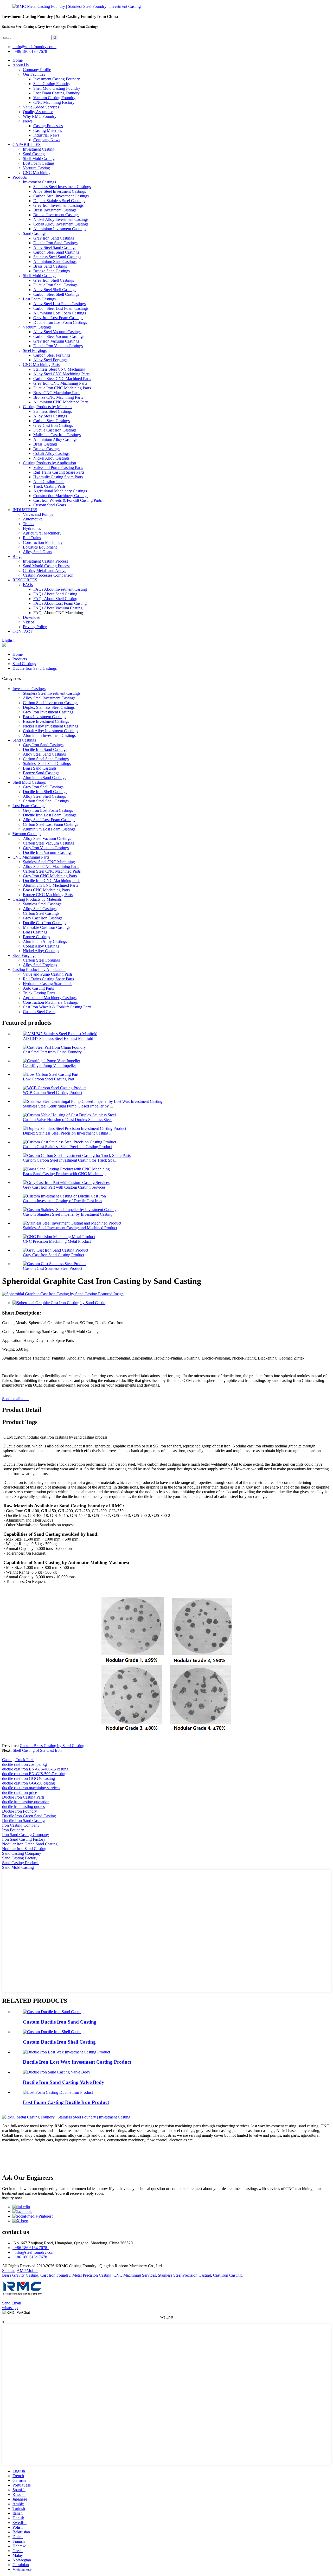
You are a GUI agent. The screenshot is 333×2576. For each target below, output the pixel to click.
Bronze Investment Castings (56, 215)
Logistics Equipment (40, 547)
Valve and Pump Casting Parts (58, 468)
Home (18, 60)
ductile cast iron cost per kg (24, 1764)
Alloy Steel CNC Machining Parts (61, 374)
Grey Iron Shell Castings (54, 280)
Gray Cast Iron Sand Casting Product (53, 1255)
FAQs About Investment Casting (60, 589)
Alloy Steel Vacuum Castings (57, 332)
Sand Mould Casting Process (47, 566)
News (28, 121)
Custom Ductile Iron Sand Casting (60, 2022)
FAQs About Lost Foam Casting (60, 603)
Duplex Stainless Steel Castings (59, 201)
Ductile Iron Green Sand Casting (29, 1816)
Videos (29, 622)
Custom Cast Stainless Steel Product (53, 1268)
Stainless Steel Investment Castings (62, 187)
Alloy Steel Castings (50, 416)
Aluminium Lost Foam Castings (60, 313)
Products (20, 177)
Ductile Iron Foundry (20, 1811)
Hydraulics (32, 528)
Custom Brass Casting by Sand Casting (52, 1746)
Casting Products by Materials (47, 407)
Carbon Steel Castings (52, 421)
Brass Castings (45, 444)
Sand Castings (35, 233)
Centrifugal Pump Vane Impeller (49, 1065)
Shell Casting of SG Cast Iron (37, 1750)
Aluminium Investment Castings (60, 229)
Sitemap (9, 2271)
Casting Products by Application (49, 463)
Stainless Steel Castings (53, 411)
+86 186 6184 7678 (31, 51)
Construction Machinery (43, 542)
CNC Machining (37, 173)
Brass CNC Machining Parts (57, 393)
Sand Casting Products (21, 1863)
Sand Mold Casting (18, 1867)
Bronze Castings (47, 449)
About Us (21, 65)
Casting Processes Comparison (48, 575)
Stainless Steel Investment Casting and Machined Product (70, 1228)
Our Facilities (34, 74)
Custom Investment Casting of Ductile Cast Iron (62, 1201)
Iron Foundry (13, 1830)
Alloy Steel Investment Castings (60, 191)
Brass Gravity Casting (20, 2275)
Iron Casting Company (21, 1825)
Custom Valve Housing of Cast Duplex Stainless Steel (67, 1120)
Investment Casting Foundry (57, 79)
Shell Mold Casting (39, 159)
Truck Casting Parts (49, 486)
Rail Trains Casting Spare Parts (59, 472)
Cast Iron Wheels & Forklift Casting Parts (68, 500)
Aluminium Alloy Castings (55, 439)
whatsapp (10, 2308)
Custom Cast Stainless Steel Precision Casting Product (67, 1147)
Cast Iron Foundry (55, 2275)
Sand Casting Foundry (52, 84)
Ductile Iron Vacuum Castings (58, 346)
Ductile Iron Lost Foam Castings (60, 322)
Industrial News (46, 135)
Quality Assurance (38, 112)
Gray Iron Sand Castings (54, 238)
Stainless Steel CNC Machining (59, 369)
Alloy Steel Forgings (50, 360)
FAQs (28, 585)
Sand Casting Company (22, 1853)
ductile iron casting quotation (26, 1802)
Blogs (17, 556)
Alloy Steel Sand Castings (55, 247)
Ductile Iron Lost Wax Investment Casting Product (77, 2062)
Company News (47, 140)
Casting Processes (48, 126)
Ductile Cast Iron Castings (55, 430)
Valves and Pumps (38, 514)
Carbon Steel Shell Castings (56, 294)
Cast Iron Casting (227, 2275)
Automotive (33, 519)
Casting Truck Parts (18, 1760)
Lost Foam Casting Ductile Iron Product (66, 2102)
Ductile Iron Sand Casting (23, 1821)
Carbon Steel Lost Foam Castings (61, 308)
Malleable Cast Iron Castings (57, 435)
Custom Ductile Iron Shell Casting (59, 2042)
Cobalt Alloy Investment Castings (61, 224)
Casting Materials (48, 130)
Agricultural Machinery (42, 533)
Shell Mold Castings (40, 276)
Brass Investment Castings (55, 210)
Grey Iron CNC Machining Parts (60, 383)
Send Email (12, 2303)
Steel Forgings (35, 350)
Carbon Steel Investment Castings (61, 196)
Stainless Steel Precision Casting (184, 2275)
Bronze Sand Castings (52, 271)
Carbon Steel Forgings (52, 355)
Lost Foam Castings (39, 299)
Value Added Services (41, 107)
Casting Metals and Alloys (44, 571)
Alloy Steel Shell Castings (55, 290)
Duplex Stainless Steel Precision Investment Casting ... (68, 1133)
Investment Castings (39, 182)
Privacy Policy (35, 627)
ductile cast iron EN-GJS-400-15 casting (35, 1769)
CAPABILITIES (27, 144)
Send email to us (16, 1399)
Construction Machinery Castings (61, 496)
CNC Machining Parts (41, 365)
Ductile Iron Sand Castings (55, 243)
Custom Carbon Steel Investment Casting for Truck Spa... (70, 1160)
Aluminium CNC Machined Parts (61, 402)
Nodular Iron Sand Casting (24, 1849)
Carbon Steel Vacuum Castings (59, 336)
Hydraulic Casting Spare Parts (58, 477)
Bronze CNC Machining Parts (58, 397)
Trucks (28, 524)
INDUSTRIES (25, 510)
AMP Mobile (27, 2271)
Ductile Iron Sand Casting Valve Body (64, 2082)
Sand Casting (34, 154)
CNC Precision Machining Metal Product (57, 1241)
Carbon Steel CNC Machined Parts (62, 379)
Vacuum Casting (36, 168)
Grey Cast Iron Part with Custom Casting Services (64, 1187)
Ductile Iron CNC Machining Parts (62, 388)
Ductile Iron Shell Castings (55, 285)
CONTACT (23, 631)
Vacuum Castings (37, 327)
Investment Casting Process (45, 561)
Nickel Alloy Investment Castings (61, 219)
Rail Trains (32, 538)
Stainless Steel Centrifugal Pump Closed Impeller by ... (68, 1106)
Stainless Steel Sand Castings (57, 257)
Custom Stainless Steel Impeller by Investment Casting (68, 1214)
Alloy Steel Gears (37, 552)
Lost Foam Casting (39, 163)
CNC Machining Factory (54, 102)
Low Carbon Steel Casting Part (49, 1079)
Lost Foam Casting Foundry (56, 93)
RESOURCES (25, 580)
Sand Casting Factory (20, 1858)
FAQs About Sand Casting (55, 594)
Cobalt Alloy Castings (51, 453)
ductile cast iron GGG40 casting (28, 1778)
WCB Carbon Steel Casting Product (53, 1093)
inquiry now (12, 2198)
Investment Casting (39, 149)
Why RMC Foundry (40, 116)
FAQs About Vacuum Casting (58, 608)
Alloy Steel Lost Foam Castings (59, 304)
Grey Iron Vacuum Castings (56, 341)
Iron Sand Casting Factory (24, 1839)
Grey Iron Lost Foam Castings (58, 318)
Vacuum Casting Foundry (54, 98)
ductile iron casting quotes (23, 1807)
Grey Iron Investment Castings (58, 205)
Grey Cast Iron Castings (53, 425)
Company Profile (37, 70)
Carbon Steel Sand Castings (56, 252)
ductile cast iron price (20, 1792)
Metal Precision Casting (92, 2275)
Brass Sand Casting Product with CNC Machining (64, 1174)
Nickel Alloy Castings (51, 458)
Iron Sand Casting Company (25, 1835)
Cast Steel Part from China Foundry (52, 1052)
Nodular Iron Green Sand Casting (30, 1844)
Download (32, 617)
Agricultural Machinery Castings (60, 491)
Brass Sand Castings (50, 266)
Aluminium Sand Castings (55, 262)
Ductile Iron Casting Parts (23, 1797)
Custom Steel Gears (50, 505)
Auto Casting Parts (49, 482)
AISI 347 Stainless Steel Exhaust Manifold (58, 1038)
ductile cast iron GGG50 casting (28, 1783)
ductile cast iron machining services (31, 1788)
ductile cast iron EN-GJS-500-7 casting (34, 1774)
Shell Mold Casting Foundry (57, 88)
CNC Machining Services (135, 2275)
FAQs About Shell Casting (55, 599)
